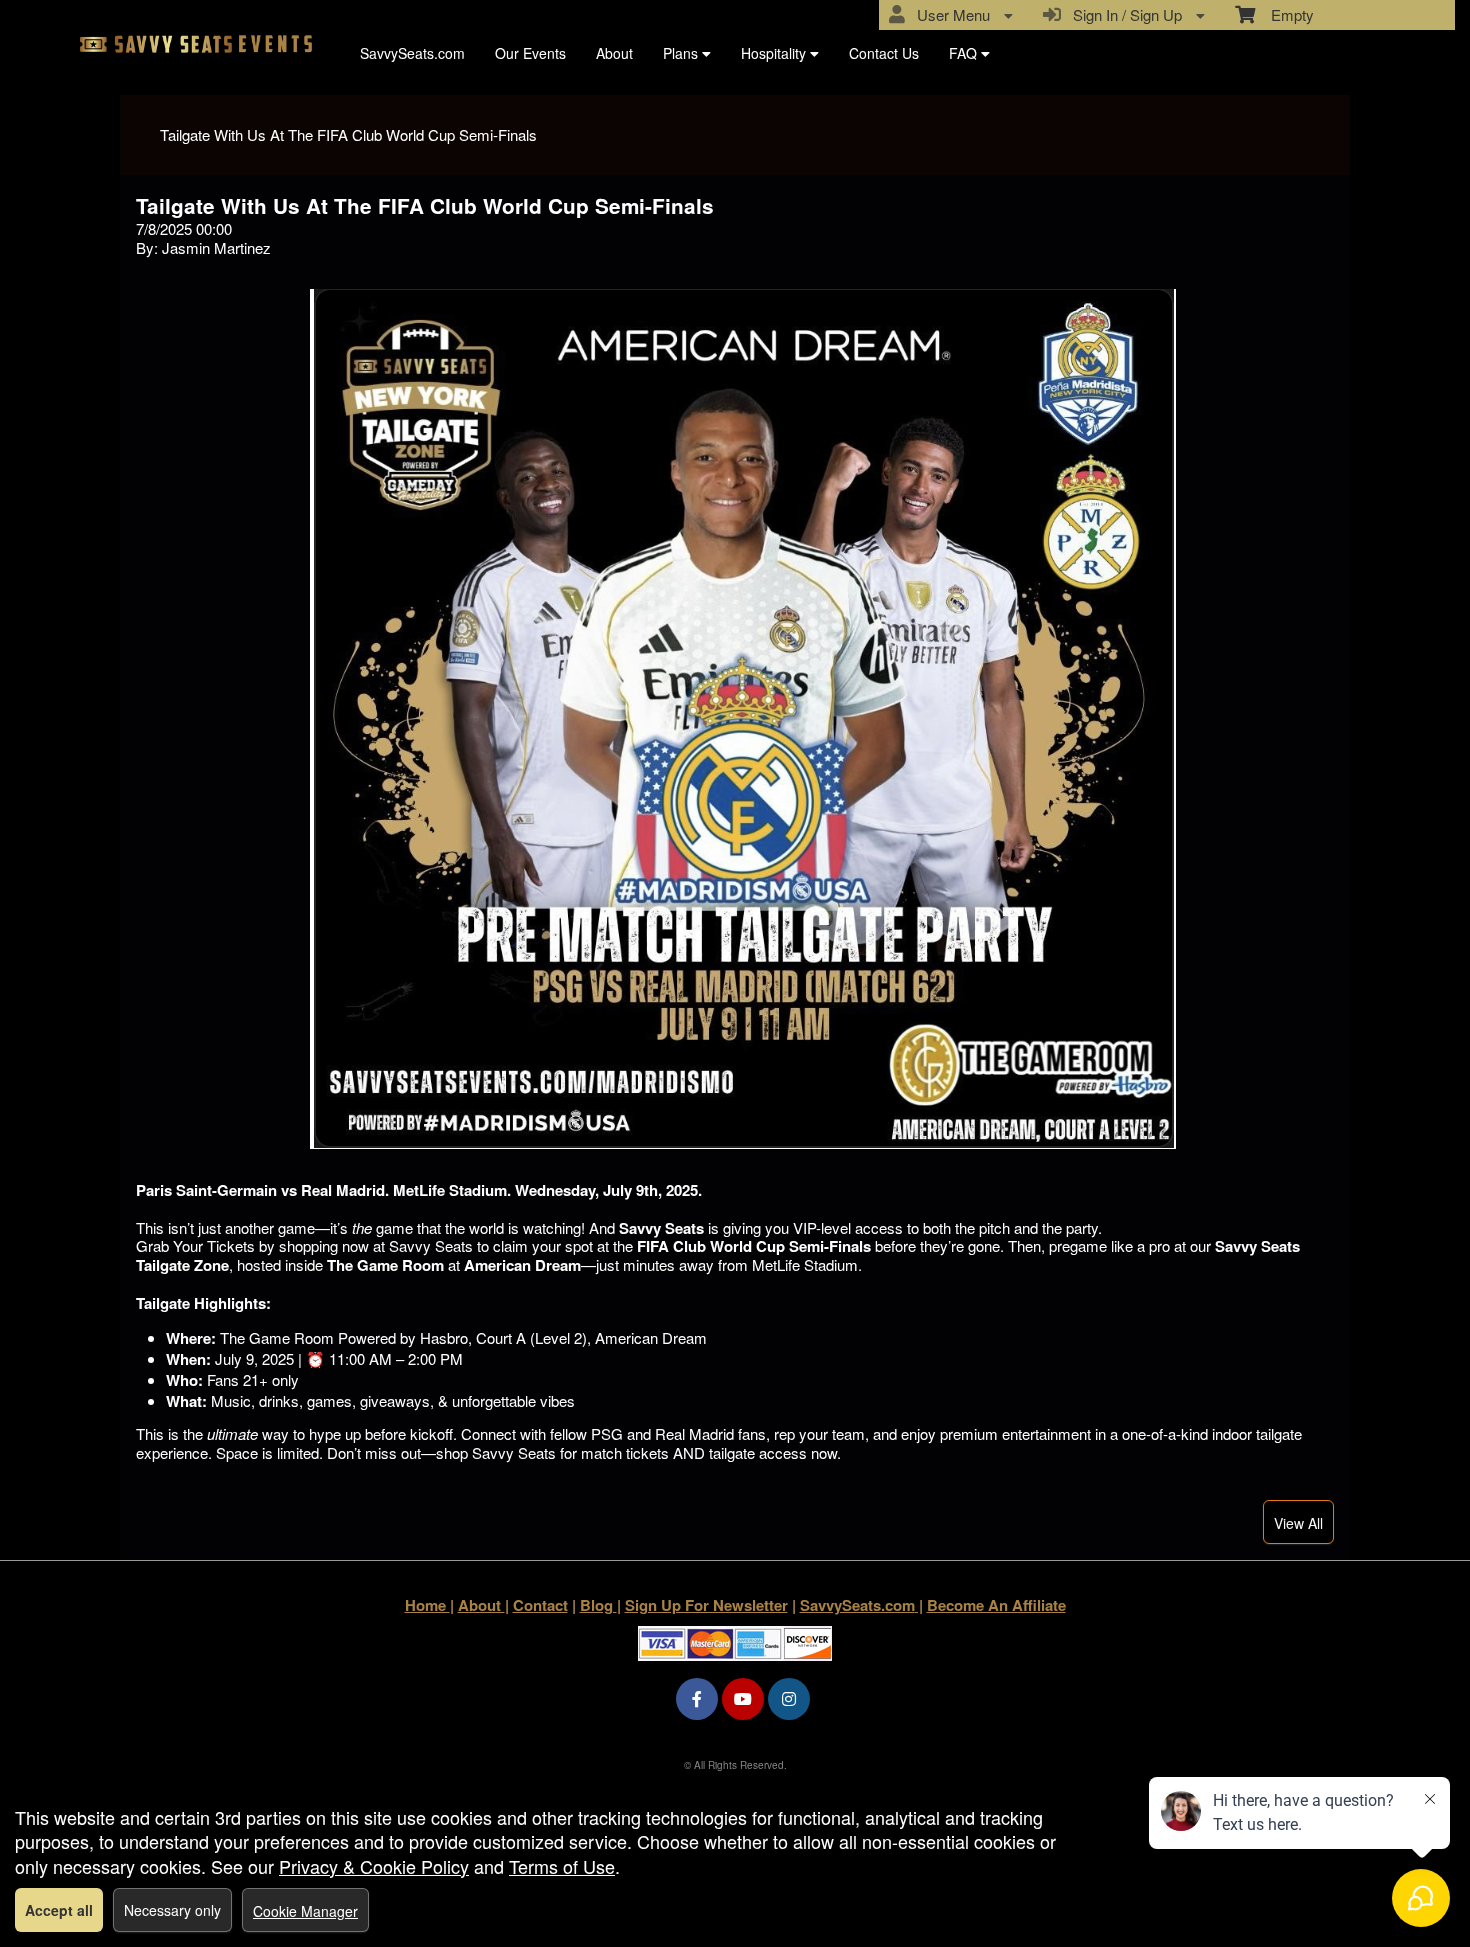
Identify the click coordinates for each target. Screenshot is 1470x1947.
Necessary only (172, 1910)
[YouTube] (743, 1698)
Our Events (530, 53)
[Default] (204, 47)
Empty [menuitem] (1284, 14)
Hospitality (775, 53)
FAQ (965, 53)
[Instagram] (789, 1698)
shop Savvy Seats (496, 1452)
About (614, 53)
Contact (540, 1605)
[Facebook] (697, 1698)
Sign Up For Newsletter (706, 1605)
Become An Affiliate (996, 1605)
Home (427, 1605)
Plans (682, 53)
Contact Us (884, 53)
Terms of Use (562, 1866)
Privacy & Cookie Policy (374, 1866)
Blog (598, 1605)
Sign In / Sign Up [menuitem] (1123, 14)
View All (1298, 1523)
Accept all (59, 1910)
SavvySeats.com (412, 53)
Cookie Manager (305, 1911)
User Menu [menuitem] (949, 14)
